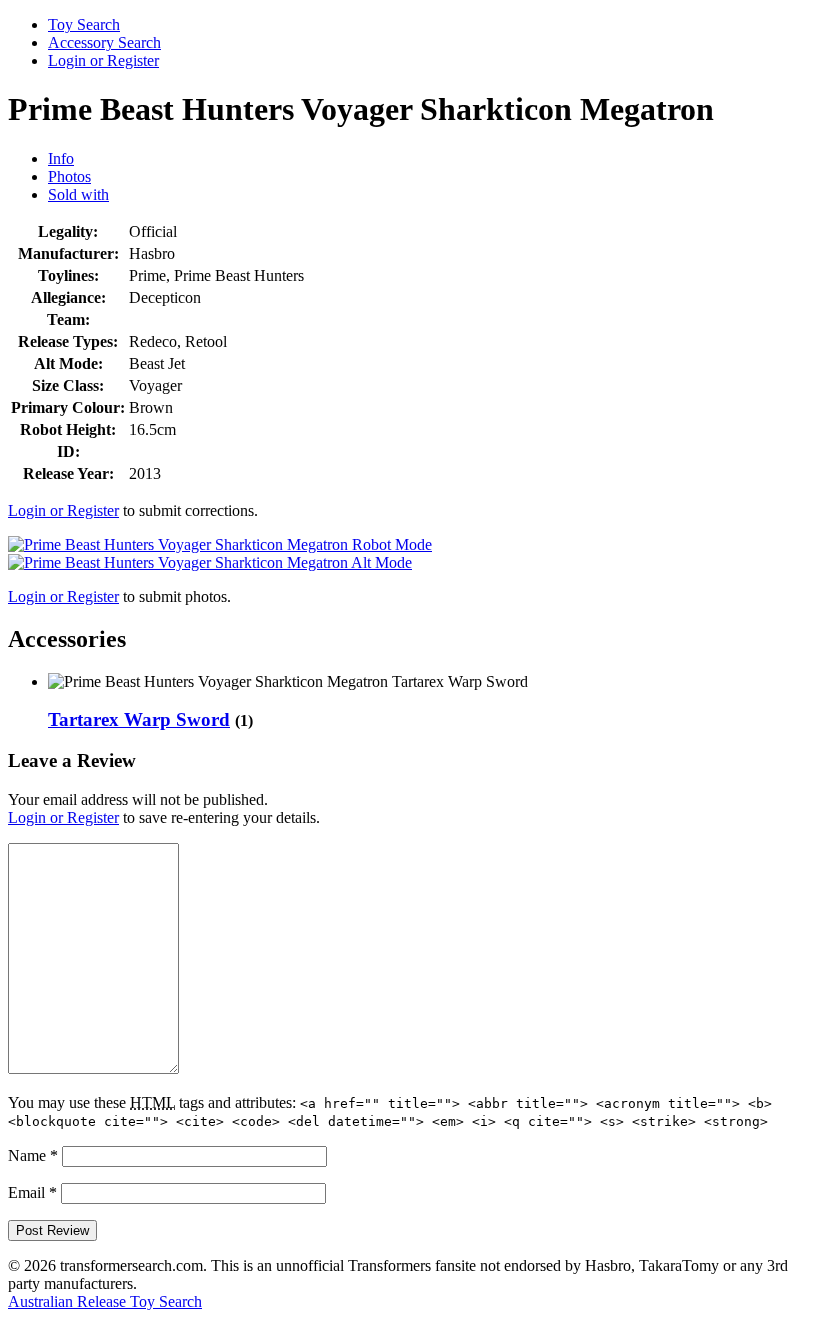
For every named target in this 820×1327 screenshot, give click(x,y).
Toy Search (84, 24)
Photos (69, 176)
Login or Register (103, 60)
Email (32, 1192)
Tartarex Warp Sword (139, 719)
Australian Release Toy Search (105, 1301)
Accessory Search (104, 42)
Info (61, 158)
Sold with (78, 194)
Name (33, 1155)
